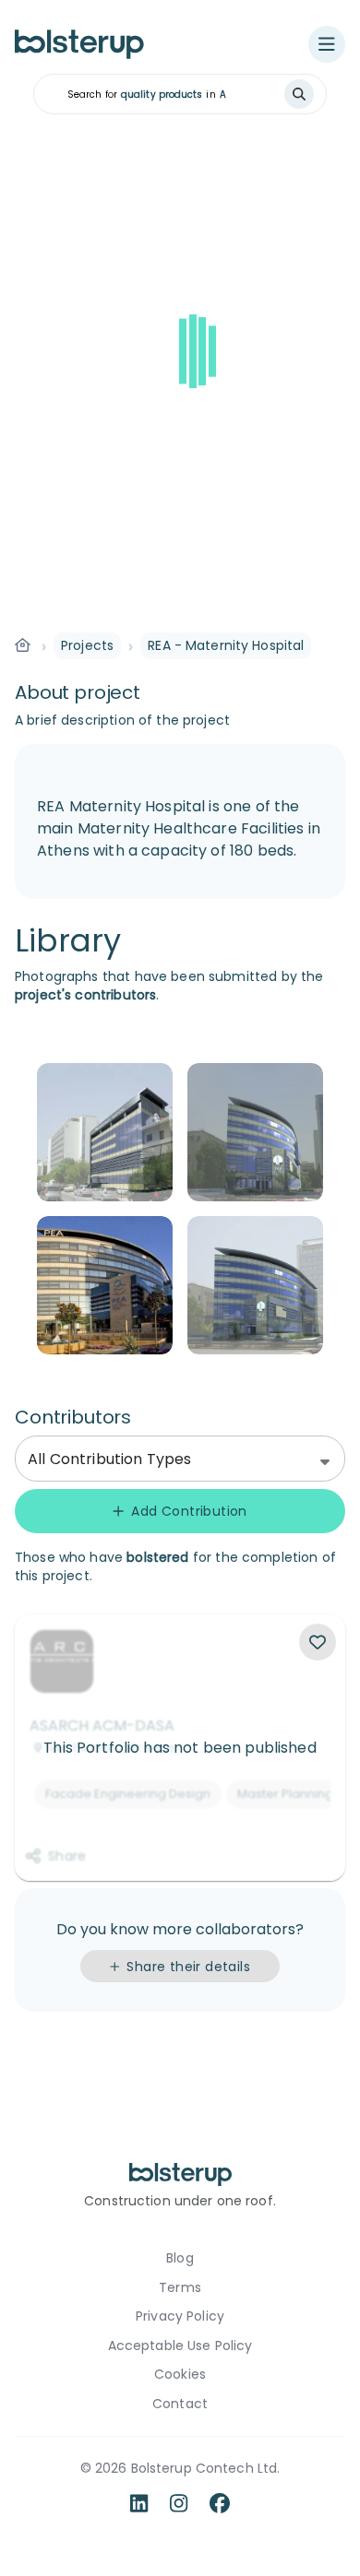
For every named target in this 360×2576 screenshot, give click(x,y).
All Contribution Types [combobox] (109, 1459)
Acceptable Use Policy (180, 2346)
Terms (180, 2288)
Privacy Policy (180, 2316)
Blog (180, 2258)
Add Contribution (189, 1511)
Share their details (188, 1967)
